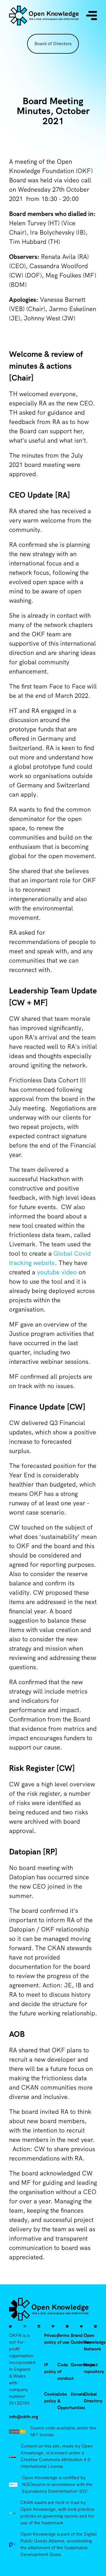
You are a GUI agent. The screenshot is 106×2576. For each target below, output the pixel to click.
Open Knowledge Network (95, 2342)
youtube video (57, 1272)
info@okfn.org (24, 2417)
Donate (78, 2394)
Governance (83, 2365)
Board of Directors (53, 44)
